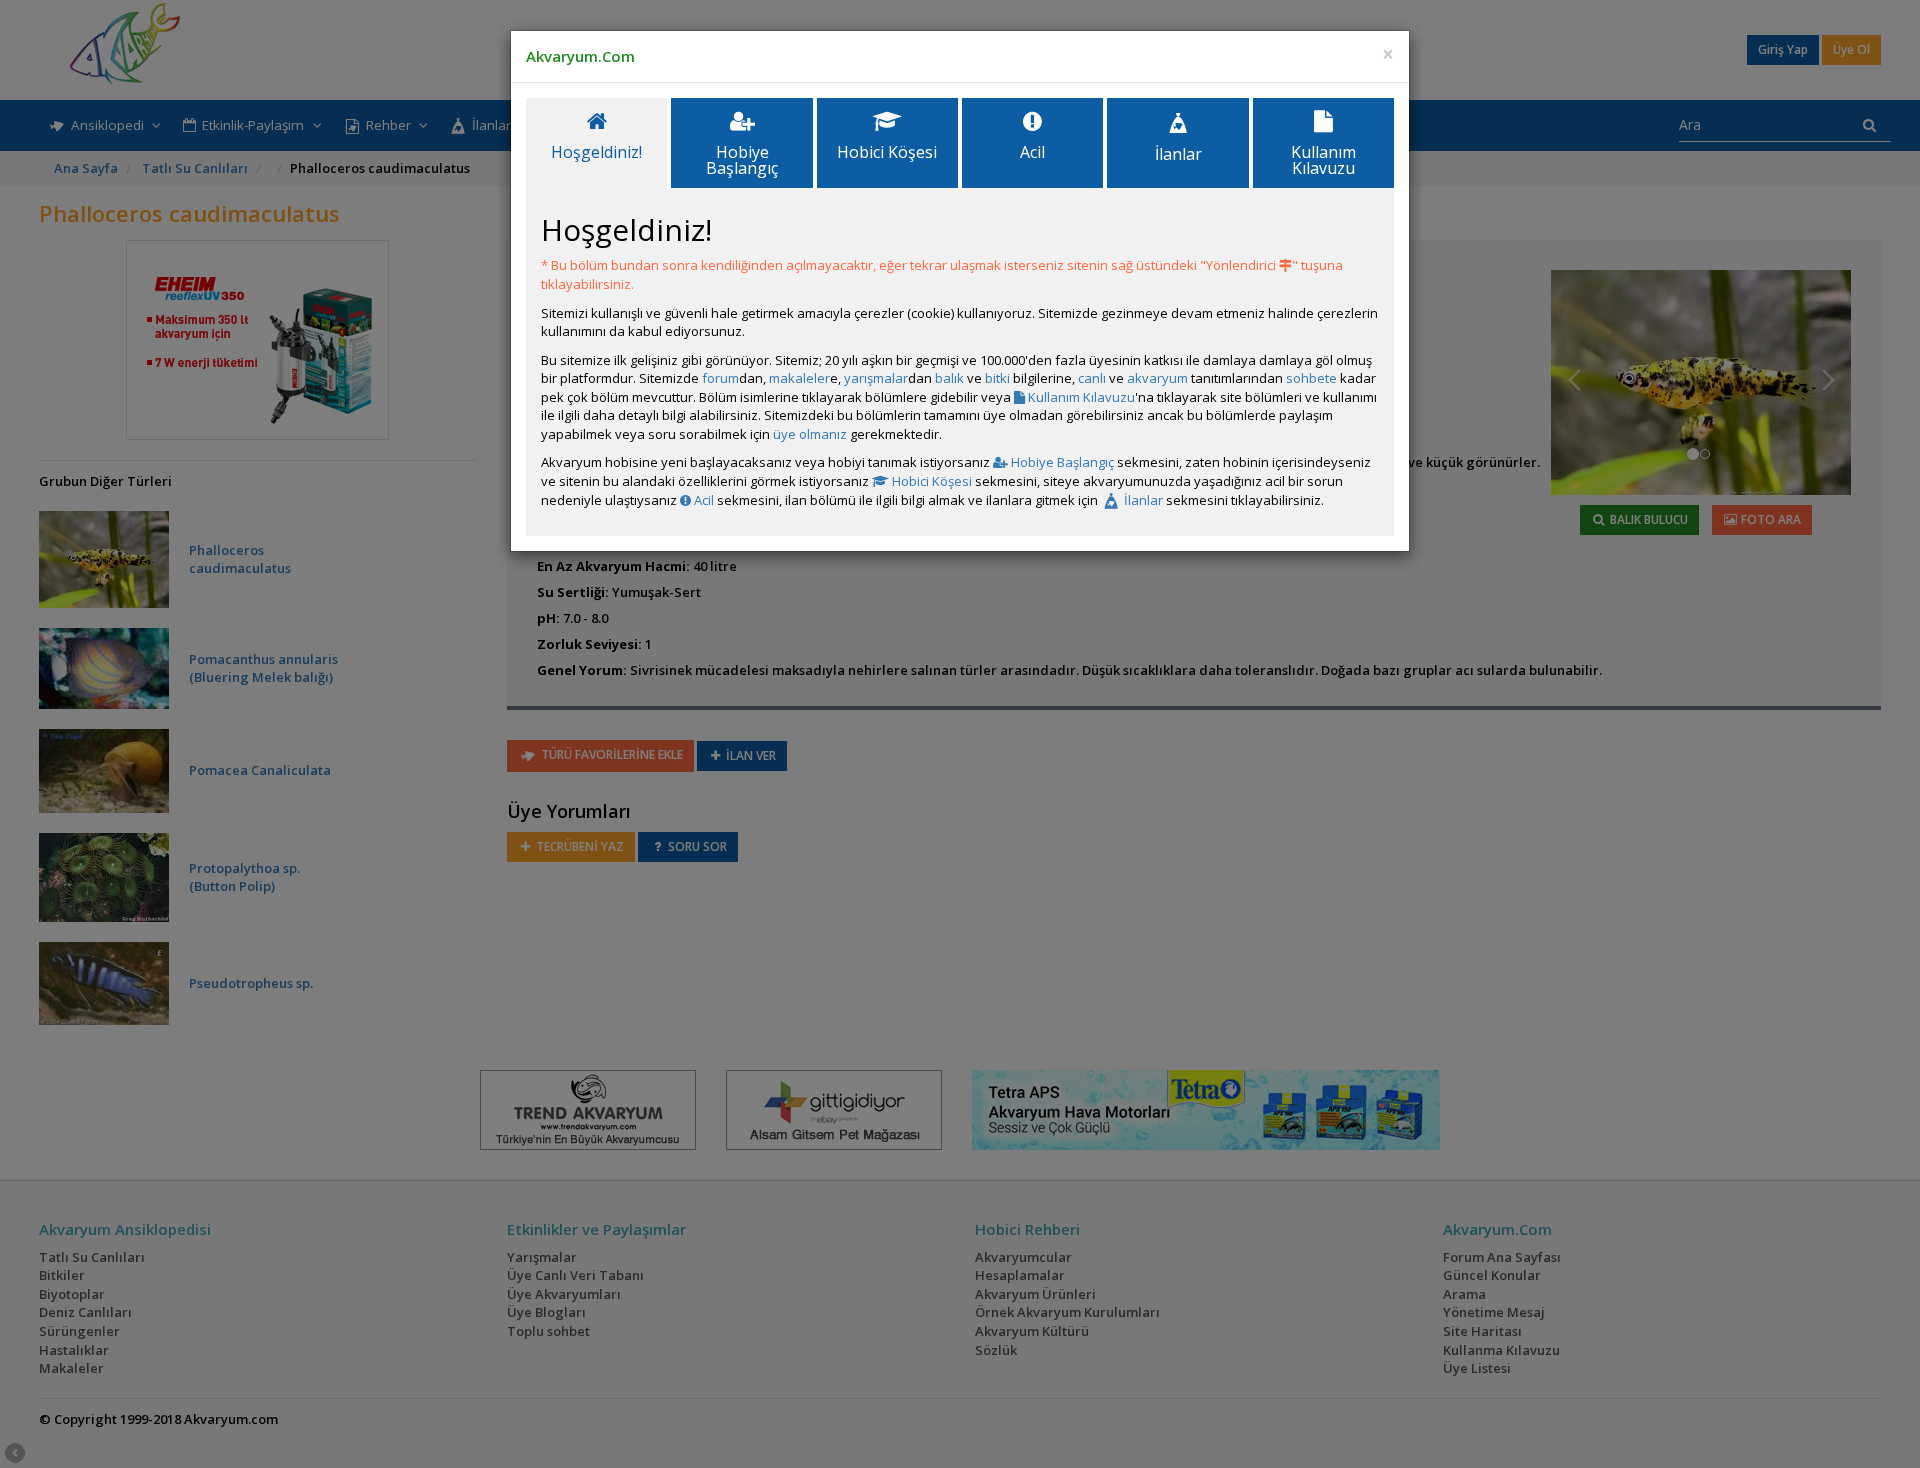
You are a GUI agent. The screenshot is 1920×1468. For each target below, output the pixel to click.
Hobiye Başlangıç (1061, 462)
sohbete (1311, 378)
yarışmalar (876, 378)
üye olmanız (810, 434)
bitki (997, 378)
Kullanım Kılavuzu (1080, 397)
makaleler (799, 378)
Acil (702, 500)
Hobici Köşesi (930, 481)
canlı (1092, 378)
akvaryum (1157, 378)
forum (720, 378)
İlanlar (1142, 500)
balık (949, 378)
